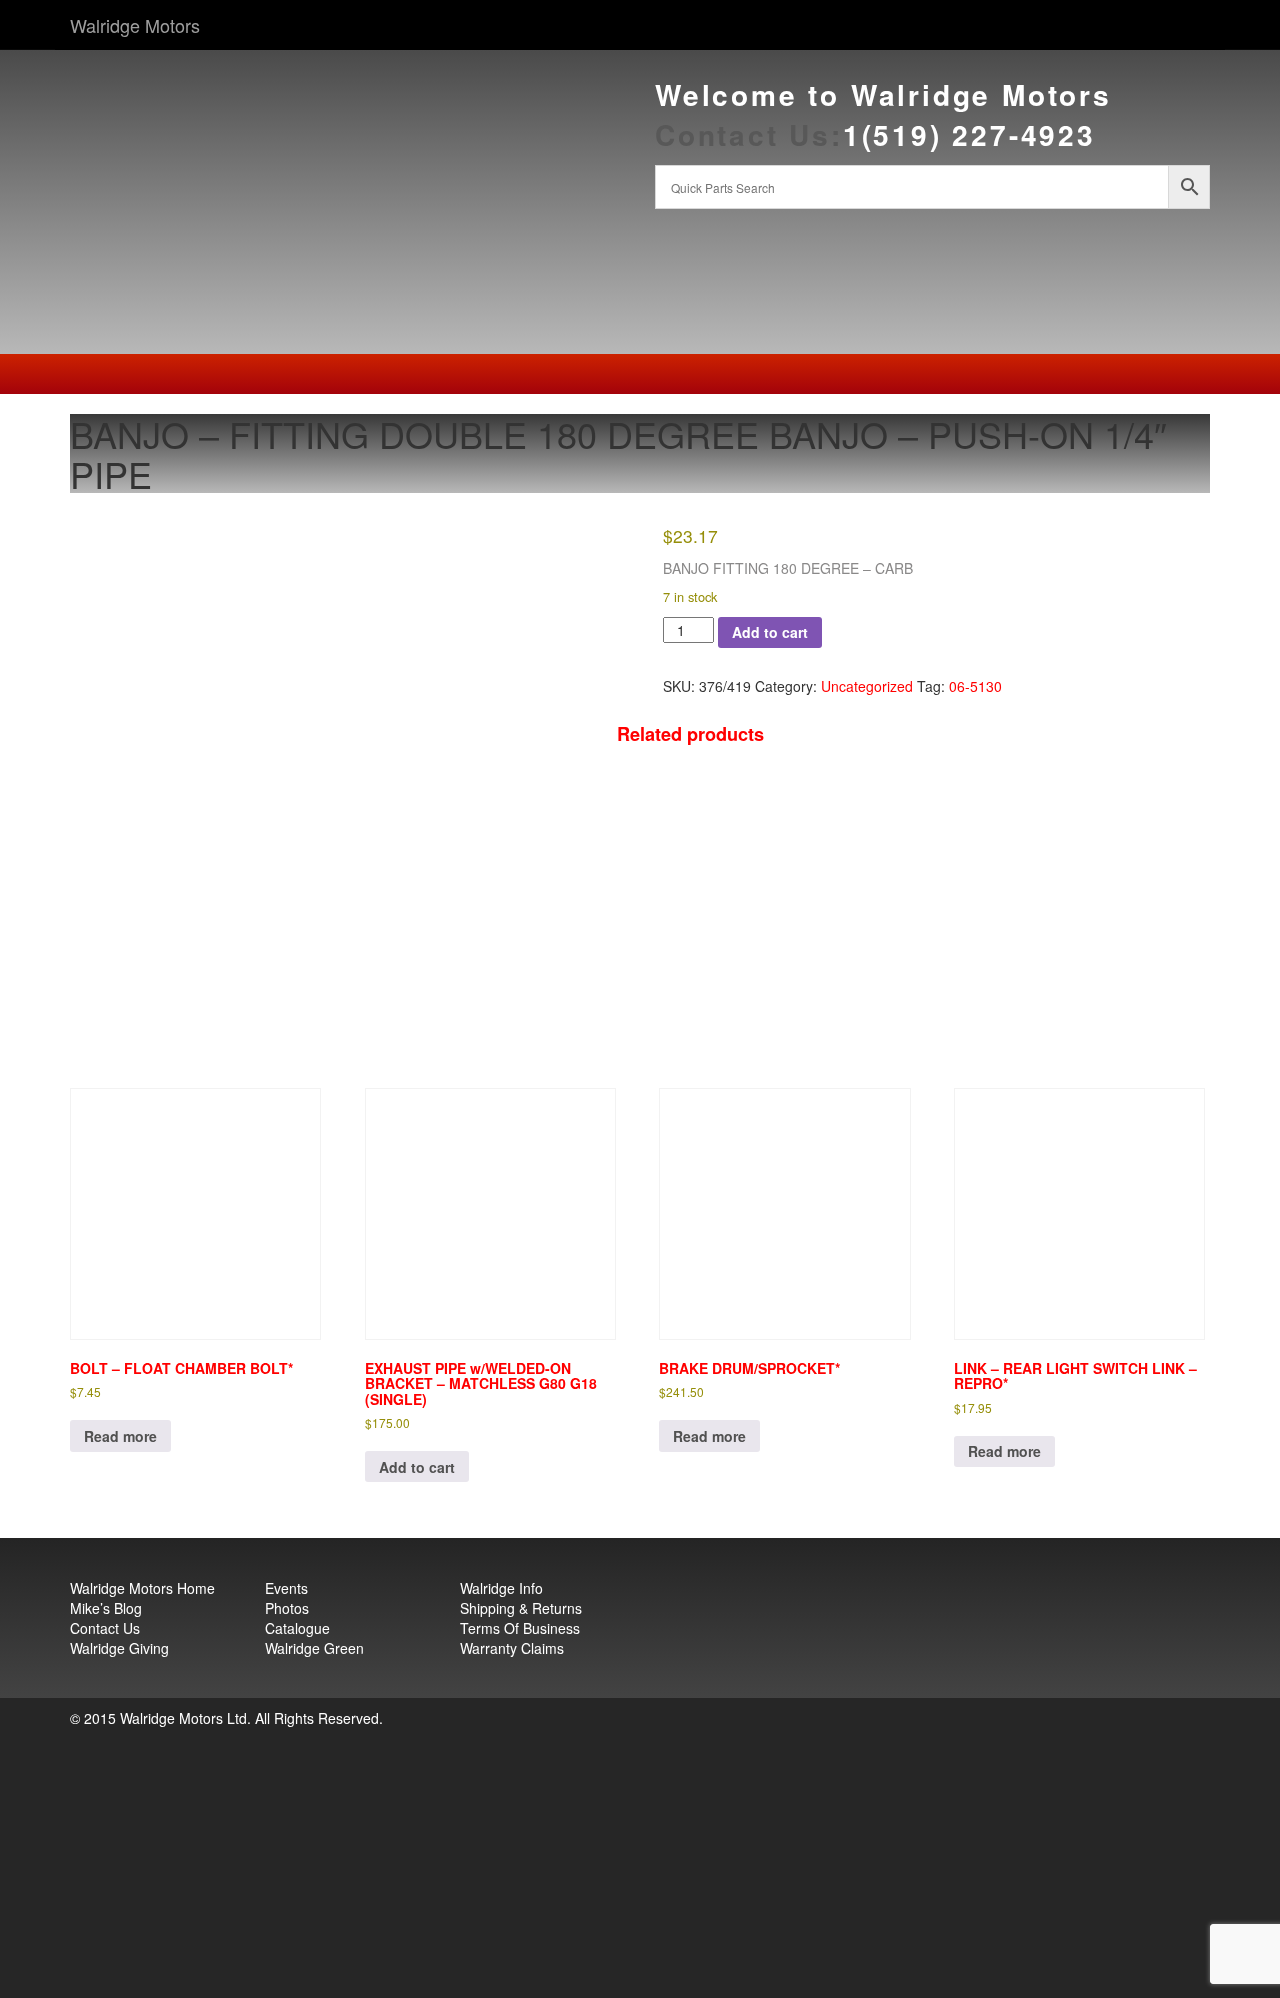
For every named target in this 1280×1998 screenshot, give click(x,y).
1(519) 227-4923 (969, 134)
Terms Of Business (520, 1628)
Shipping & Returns (521, 1608)
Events (286, 1588)
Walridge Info (501, 1588)
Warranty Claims (512, 1648)
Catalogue (297, 1628)
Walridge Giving (119, 1648)
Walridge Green (314, 1648)
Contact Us (105, 1628)
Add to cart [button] (417, 1467)
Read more (120, 1436)
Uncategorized (867, 686)
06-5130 (975, 686)
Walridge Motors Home (142, 1588)
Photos (287, 1608)
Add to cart (770, 632)
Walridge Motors (135, 25)
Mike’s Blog (106, 1608)
